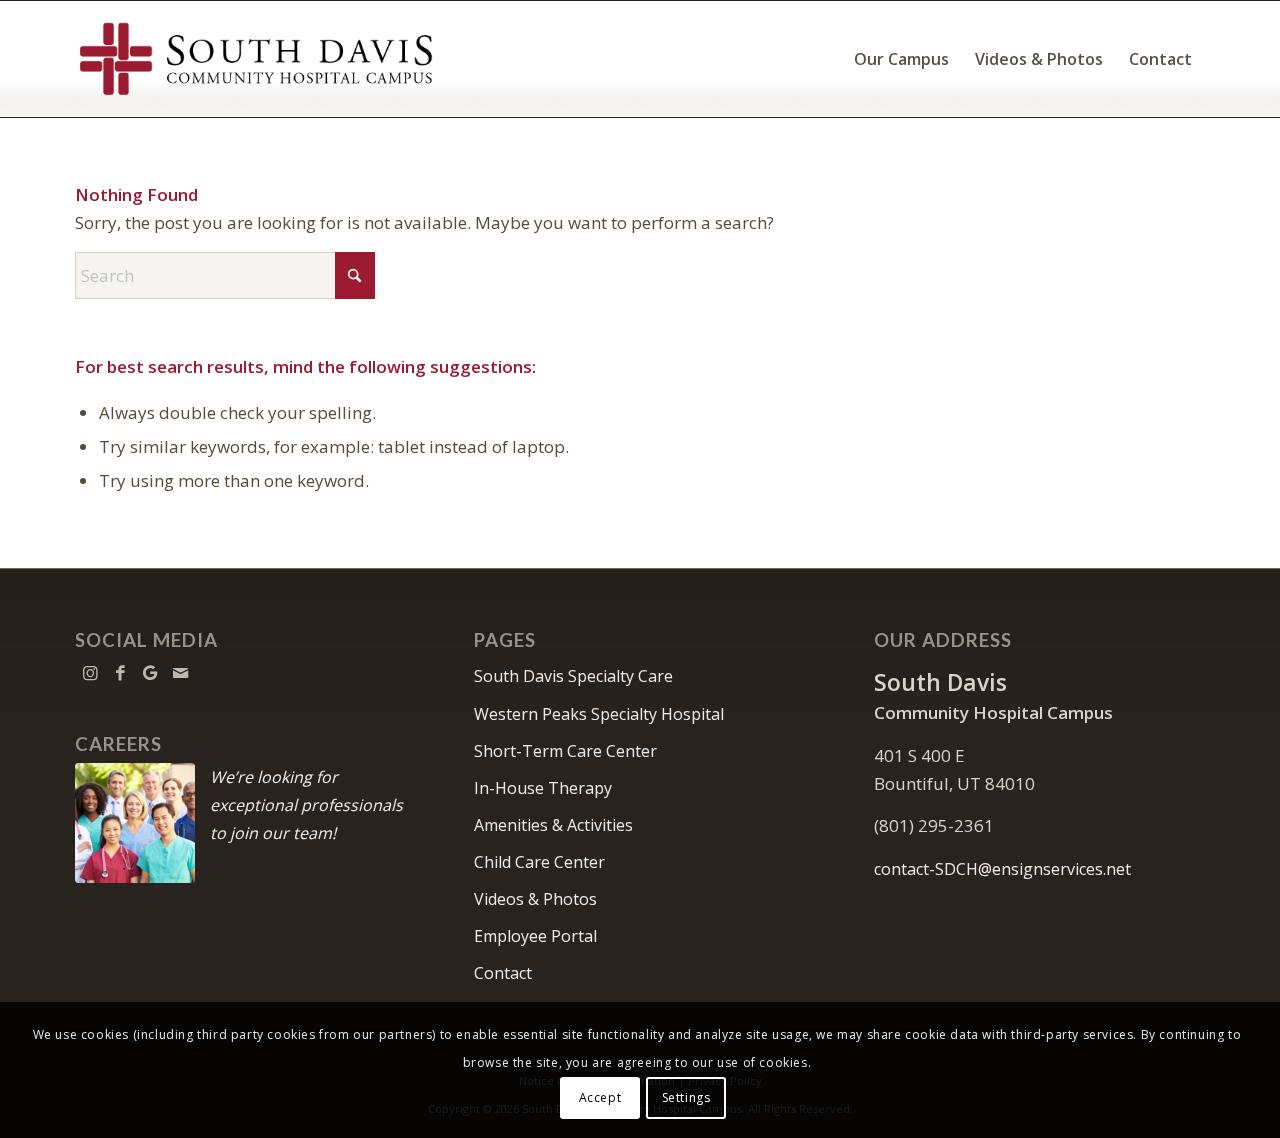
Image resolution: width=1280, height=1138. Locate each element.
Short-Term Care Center (565, 751)
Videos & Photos (535, 899)
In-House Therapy (543, 788)
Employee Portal (535, 936)
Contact (503, 973)
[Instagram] (90, 673)
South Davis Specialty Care (573, 676)
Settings (686, 1097)
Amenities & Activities (553, 825)
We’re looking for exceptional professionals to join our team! (306, 805)
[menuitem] (901, 59)
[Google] (150, 673)
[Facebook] (120, 673)
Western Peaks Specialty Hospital (599, 714)
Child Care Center (539, 862)
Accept (600, 1097)
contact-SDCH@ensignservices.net (1002, 869)
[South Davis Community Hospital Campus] (257, 59)
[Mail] (180, 673)
